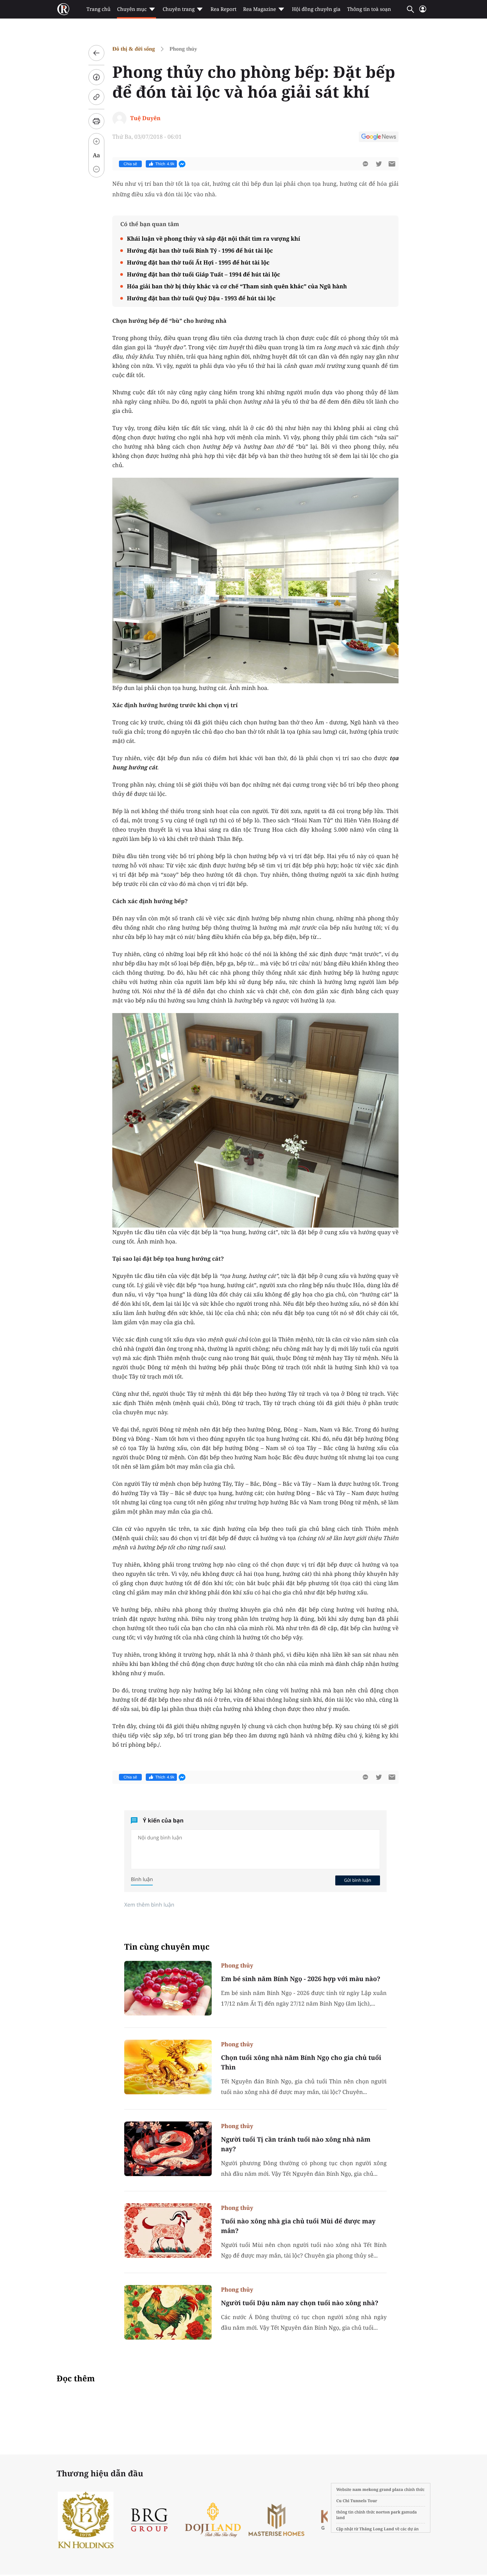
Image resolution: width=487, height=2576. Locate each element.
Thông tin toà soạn (369, 9)
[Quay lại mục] (96, 53)
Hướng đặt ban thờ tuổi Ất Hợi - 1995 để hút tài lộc (198, 262)
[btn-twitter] (379, 164)
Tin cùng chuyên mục (167, 1947)
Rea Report (223, 9)
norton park (388, 2512)
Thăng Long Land (377, 2529)
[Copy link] (96, 97)
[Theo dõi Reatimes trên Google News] (379, 138)
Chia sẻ (130, 164)
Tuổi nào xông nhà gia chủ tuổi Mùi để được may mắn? (298, 2226)
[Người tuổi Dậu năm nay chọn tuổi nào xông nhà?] (168, 2312)
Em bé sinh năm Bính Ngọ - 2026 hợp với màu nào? (301, 1979)
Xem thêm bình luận (149, 1905)
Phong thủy (183, 49)
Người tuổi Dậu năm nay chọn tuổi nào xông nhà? (300, 2303)
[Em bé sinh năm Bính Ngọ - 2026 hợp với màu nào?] (168, 1988)
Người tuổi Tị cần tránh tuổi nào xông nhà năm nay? (296, 2144)
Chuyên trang (179, 9)
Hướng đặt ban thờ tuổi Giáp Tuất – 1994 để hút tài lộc (204, 274)
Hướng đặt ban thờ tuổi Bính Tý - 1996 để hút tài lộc (200, 250)
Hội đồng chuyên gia (316, 9)
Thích (165, 164)
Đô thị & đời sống (134, 49)
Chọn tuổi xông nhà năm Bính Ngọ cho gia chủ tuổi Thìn (301, 2062)
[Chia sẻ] (96, 77)
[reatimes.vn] (63, 9)
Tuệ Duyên (145, 118)
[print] (96, 121)
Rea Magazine (260, 9)
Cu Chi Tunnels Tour (357, 2501)
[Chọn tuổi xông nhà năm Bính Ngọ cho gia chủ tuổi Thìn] (168, 2067)
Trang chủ (98, 9)
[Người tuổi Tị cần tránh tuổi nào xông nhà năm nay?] (168, 2149)
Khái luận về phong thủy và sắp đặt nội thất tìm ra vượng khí (214, 239)
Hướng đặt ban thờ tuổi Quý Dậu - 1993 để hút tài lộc (201, 298)
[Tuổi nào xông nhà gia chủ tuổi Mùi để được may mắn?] (168, 2231)
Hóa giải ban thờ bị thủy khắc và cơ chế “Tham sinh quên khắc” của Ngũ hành (237, 286)
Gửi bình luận (357, 1880)
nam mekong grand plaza (378, 2489)
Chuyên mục (132, 9)
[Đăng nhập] (423, 12)
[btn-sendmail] (392, 164)
